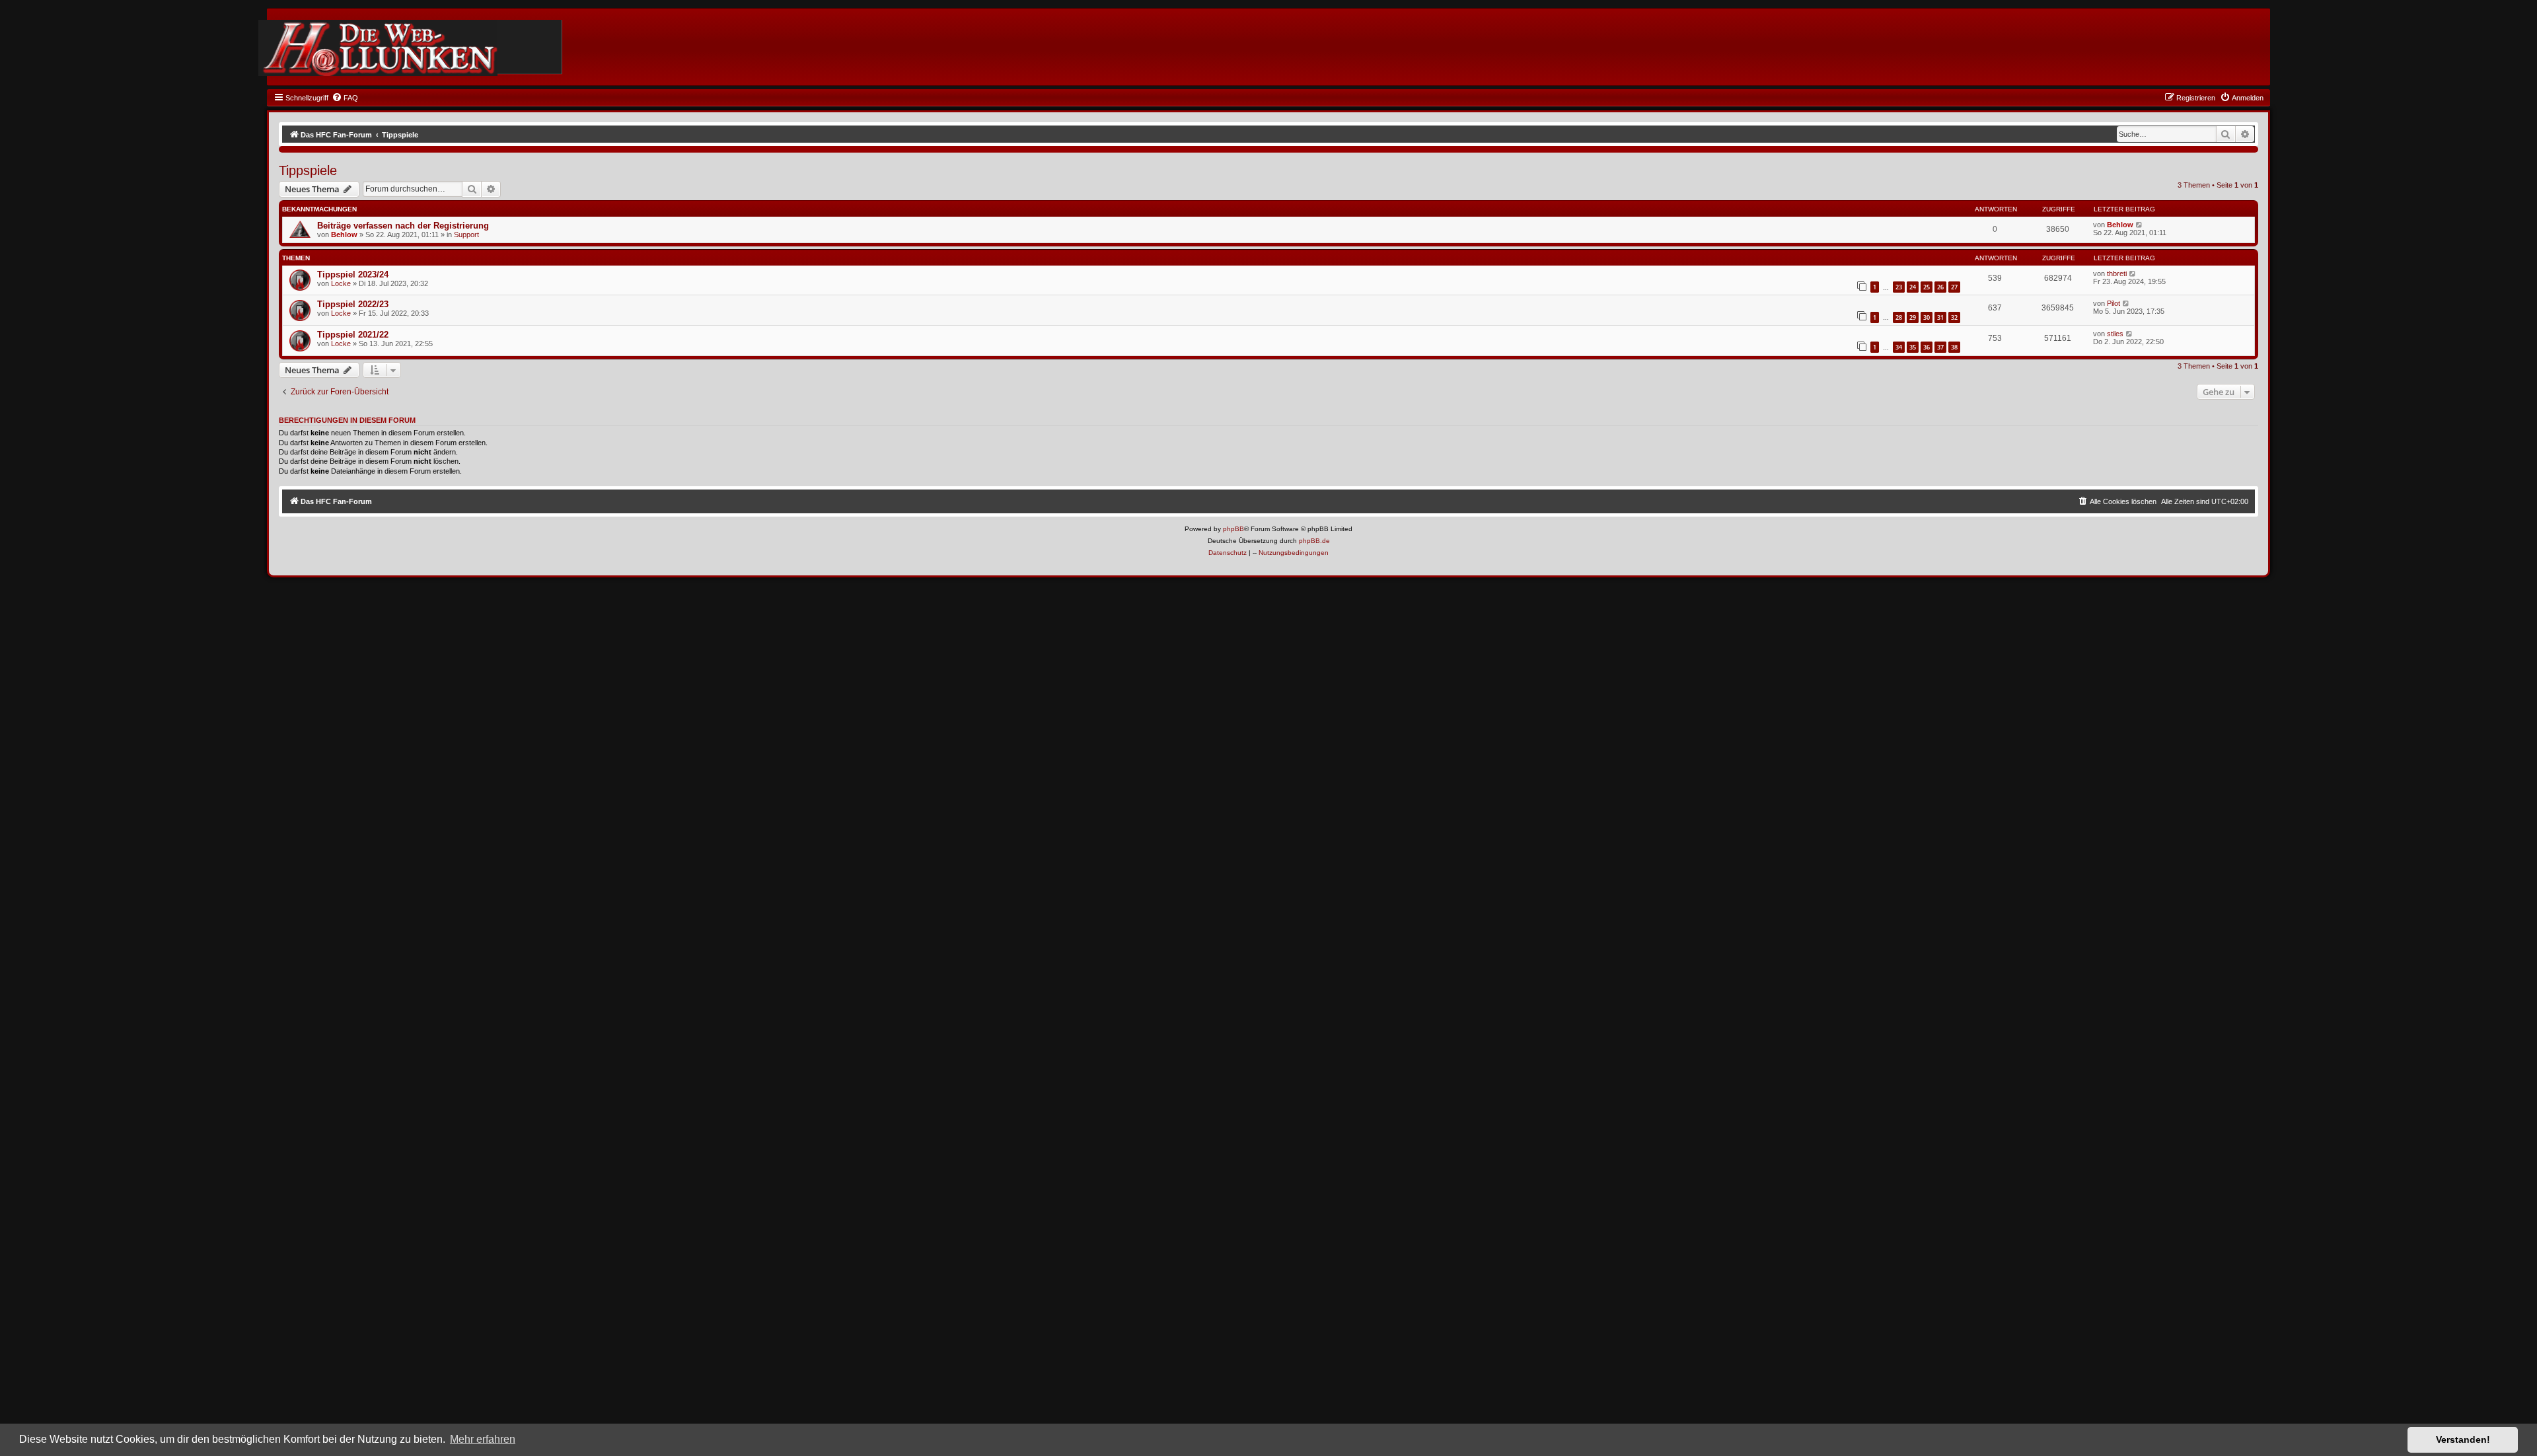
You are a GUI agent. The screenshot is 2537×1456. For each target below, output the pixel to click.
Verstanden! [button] (2463, 1439)
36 (1927, 347)
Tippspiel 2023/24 (353, 274)
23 (1899, 287)
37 (1940, 347)
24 (1913, 287)
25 (1927, 287)
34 (1899, 347)
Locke (341, 283)
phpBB (1233, 529)
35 (1913, 347)
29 (1913, 317)
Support (466, 235)
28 (1899, 317)
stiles (2115, 334)
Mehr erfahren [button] (483, 1439)
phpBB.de (1314, 541)
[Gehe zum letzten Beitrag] (2140, 225)
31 (1940, 317)
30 (1927, 317)
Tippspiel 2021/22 (353, 335)
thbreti (2117, 273)
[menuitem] (345, 98)
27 (1954, 287)
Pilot (2114, 303)
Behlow (344, 235)
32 (1954, 317)
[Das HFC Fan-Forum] (378, 48)
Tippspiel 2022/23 (353, 304)
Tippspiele (308, 170)
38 (1954, 347)
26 (1940, 287)
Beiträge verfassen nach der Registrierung (403, 226)
